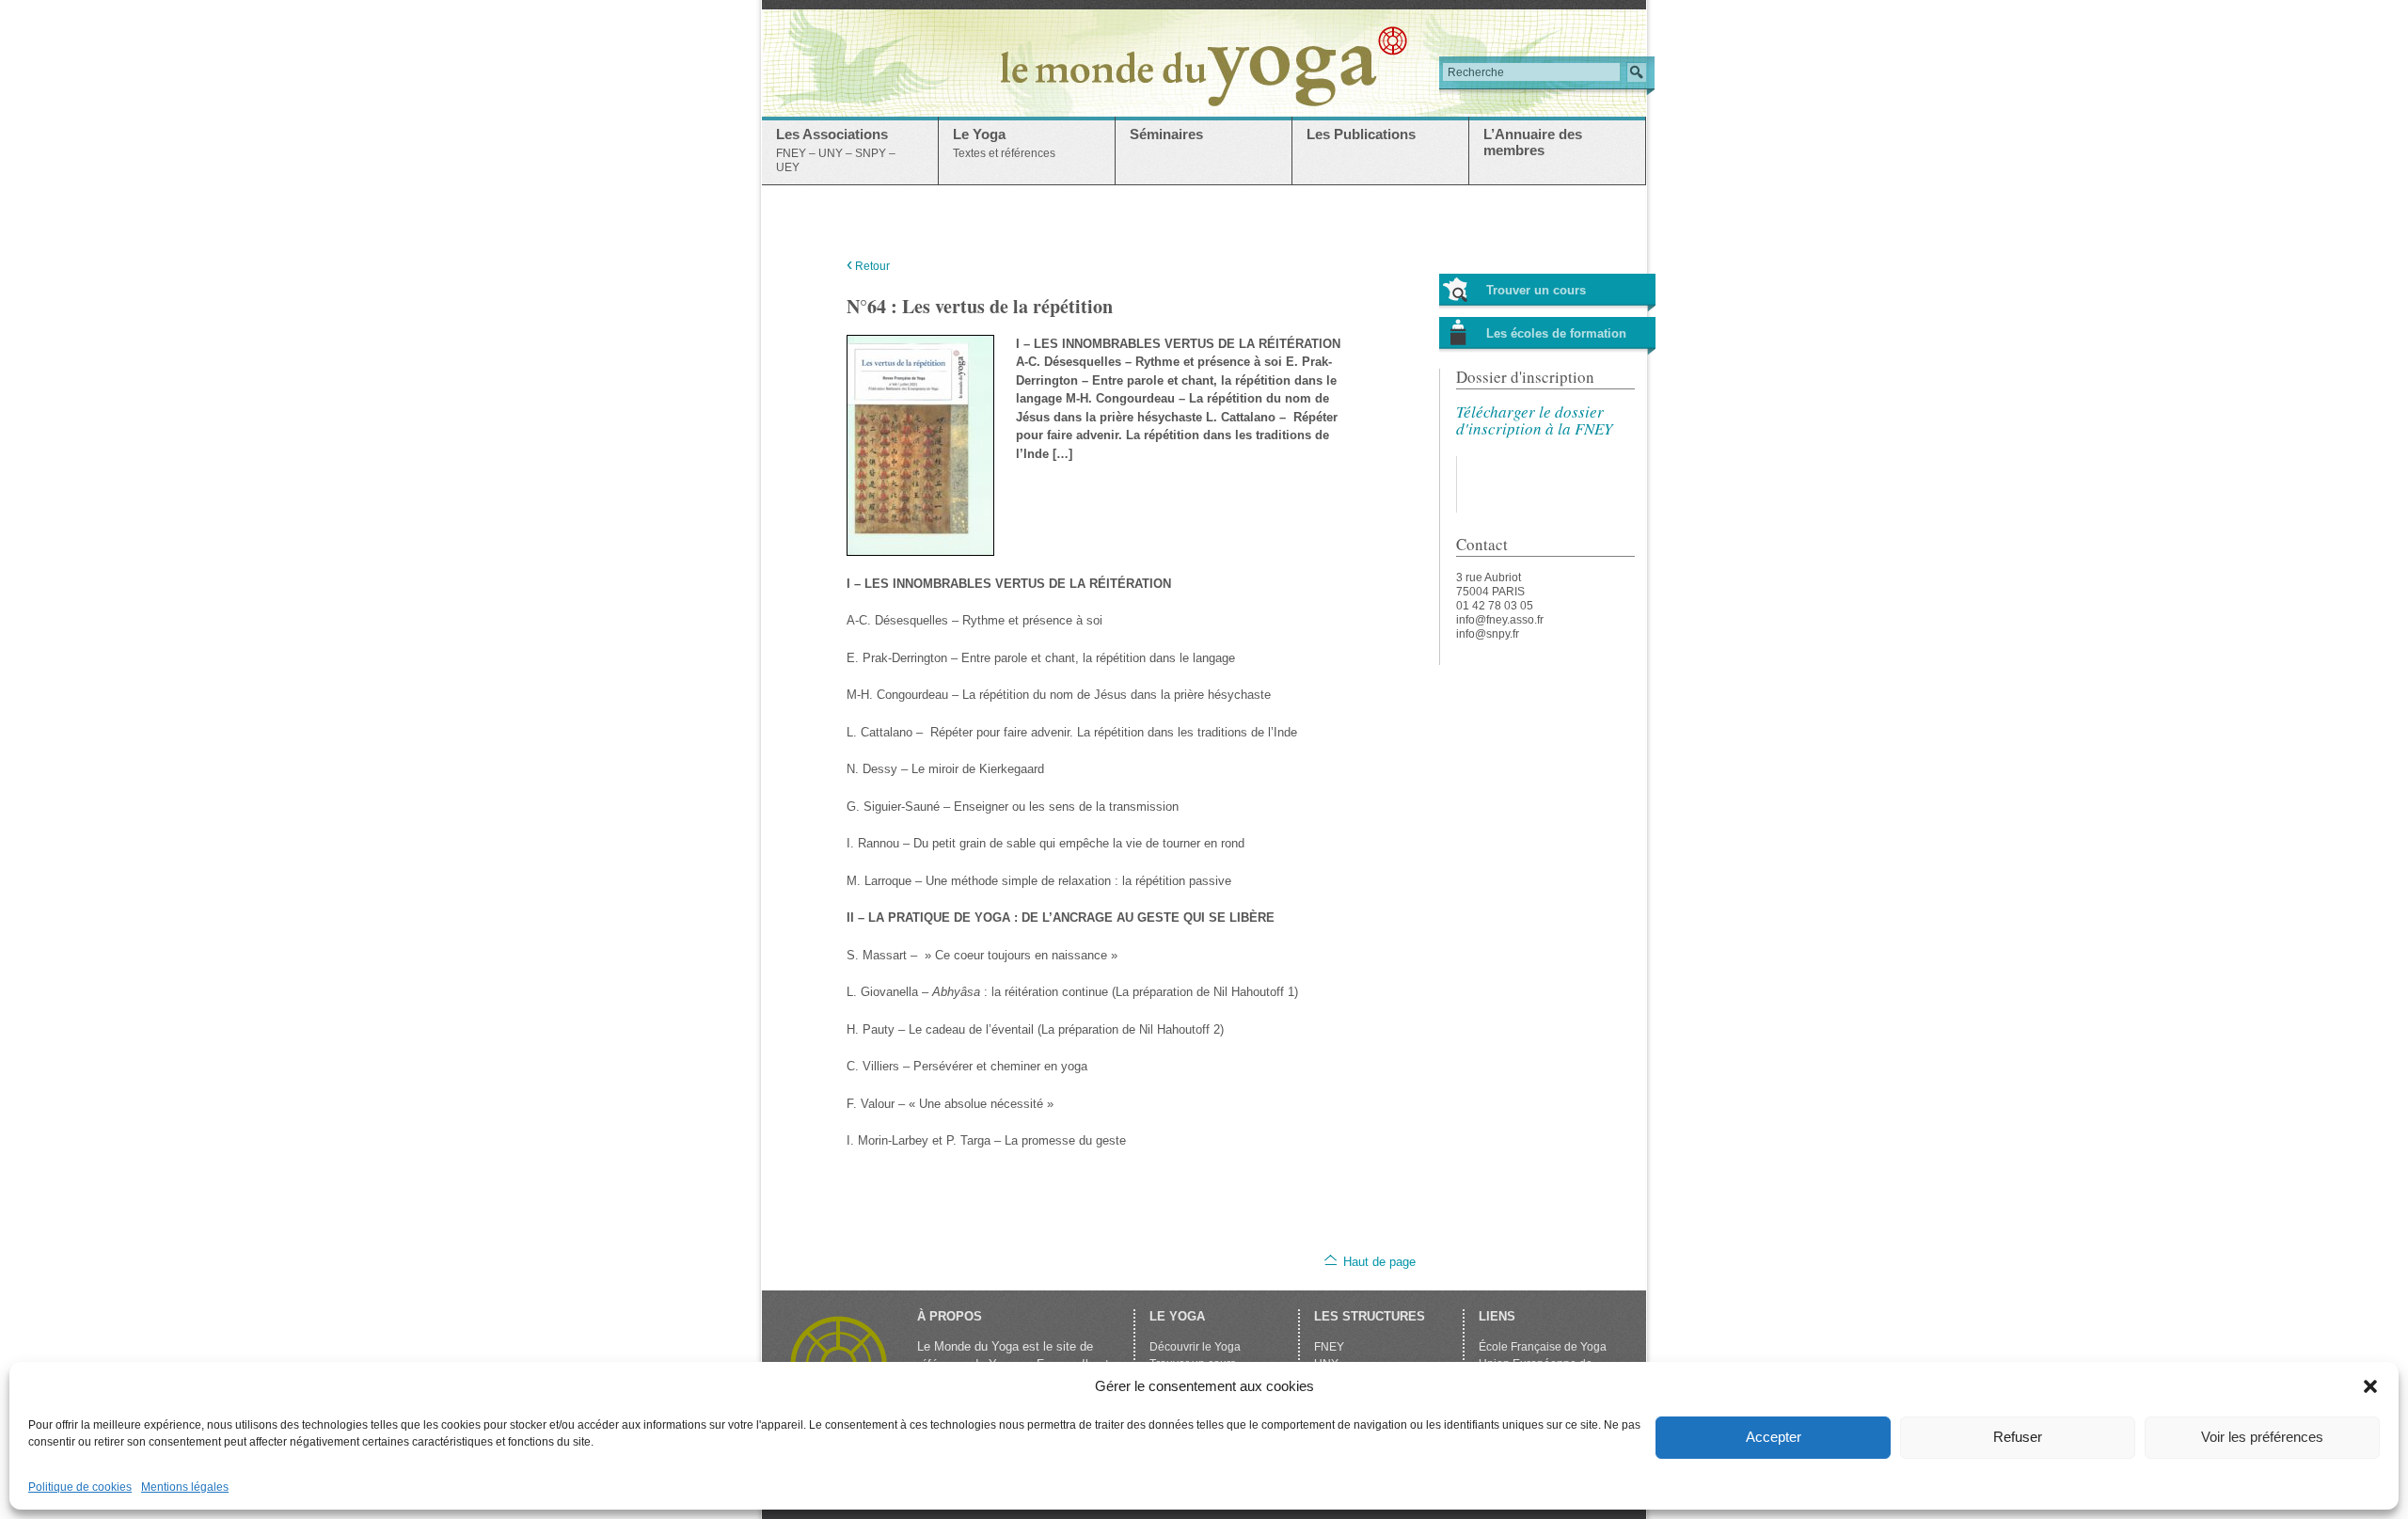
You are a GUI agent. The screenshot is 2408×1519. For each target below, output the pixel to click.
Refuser (2018, 1437)
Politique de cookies (80, 1487)
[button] (2370, 1386)
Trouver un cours (1536, 290)
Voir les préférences (2262, 1437)
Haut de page (1379, 1262)
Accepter (1774, 1437)
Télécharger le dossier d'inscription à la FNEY (1534, 420)
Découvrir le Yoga (1195, 1347)
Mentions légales (185, 1487)
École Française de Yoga (1543, 1347)
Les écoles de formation (1556, 333)
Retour (868, 266)
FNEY (1329, 1347)
